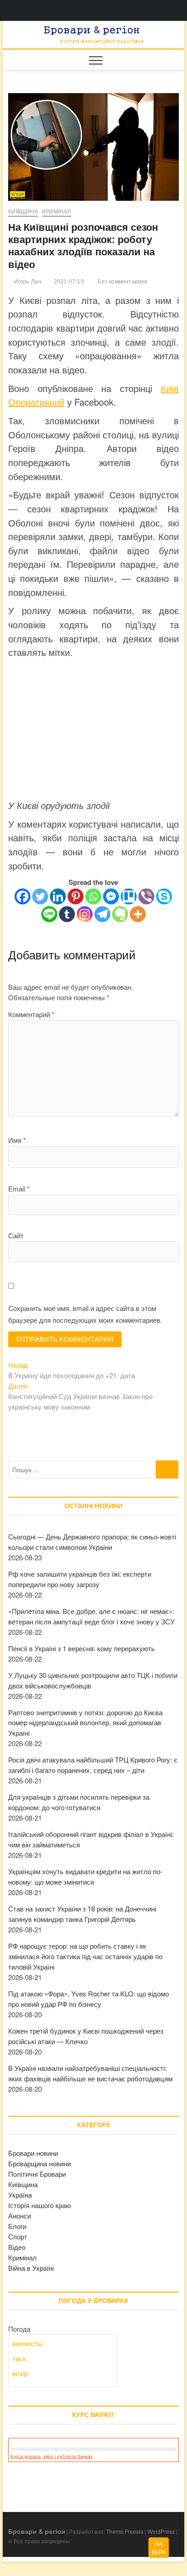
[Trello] (129, 896)
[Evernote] (120, 914)
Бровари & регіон (37, 2531)
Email (19, 1189)
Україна (20, 2195)
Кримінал (57, 212)
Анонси (20, 2216)
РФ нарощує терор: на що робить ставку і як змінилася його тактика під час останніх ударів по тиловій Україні (85, 1956)
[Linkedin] (58, 896)
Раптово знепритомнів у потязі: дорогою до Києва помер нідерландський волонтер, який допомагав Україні (85, 1723)
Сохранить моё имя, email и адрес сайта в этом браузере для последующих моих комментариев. (85, 1314)
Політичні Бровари (37, 2174)
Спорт (18, 2236)
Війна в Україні (31, 2268)
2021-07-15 (68, 282)
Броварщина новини (39, 2163)
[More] (138, 914)
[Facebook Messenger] (111, 896)
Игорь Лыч (27, 282)
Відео (17, 2247)
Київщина (23, 212)
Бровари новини (33, 2153)
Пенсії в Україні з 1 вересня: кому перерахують (81, 1648)
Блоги (17, 2226)
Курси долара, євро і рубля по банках (52, 2456)
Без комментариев (122, 282)
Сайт (16, 1235)
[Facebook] (22, 896)
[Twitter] (40, 896)
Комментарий (31, 1014)
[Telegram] (102, 914)
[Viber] (146, 896)
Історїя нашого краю (39, 2205)
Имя (17, 1140)
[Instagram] (85, 914)
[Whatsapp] (93, 896)
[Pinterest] (76, 896)
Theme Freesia (125, 2531)
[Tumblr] (67, 914)
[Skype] (164, 896)
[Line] (49, 914)
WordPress (161, 2531)
